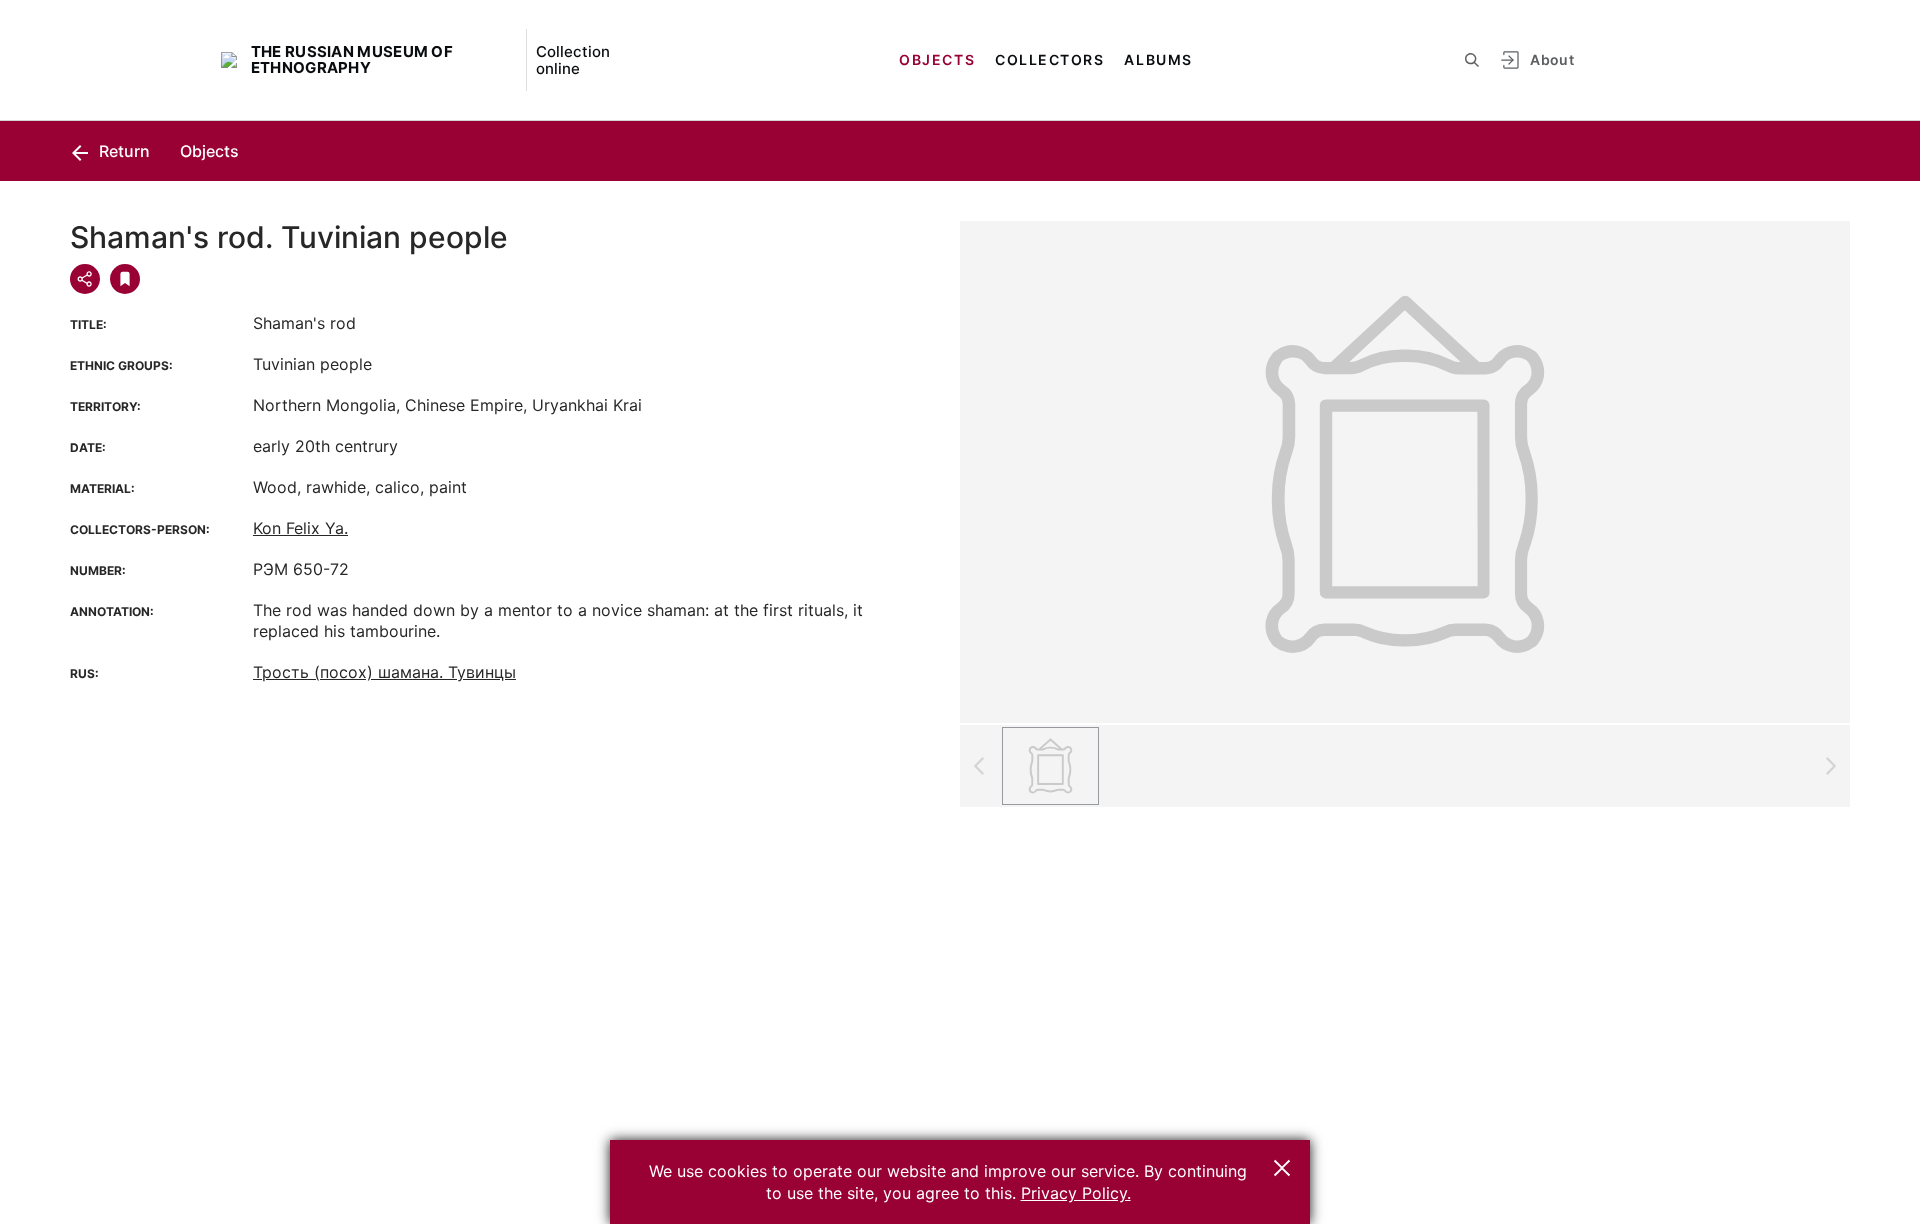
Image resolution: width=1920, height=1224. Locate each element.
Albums (1158, 59)
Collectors (1049, 59)
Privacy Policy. (1076, 1193)
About (1552, 59)
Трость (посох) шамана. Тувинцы (384, 672)
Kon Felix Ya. (300, 528)
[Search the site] (1472, 60)
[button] (1282, 1168)
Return (122, 151)
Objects (937, 59)
